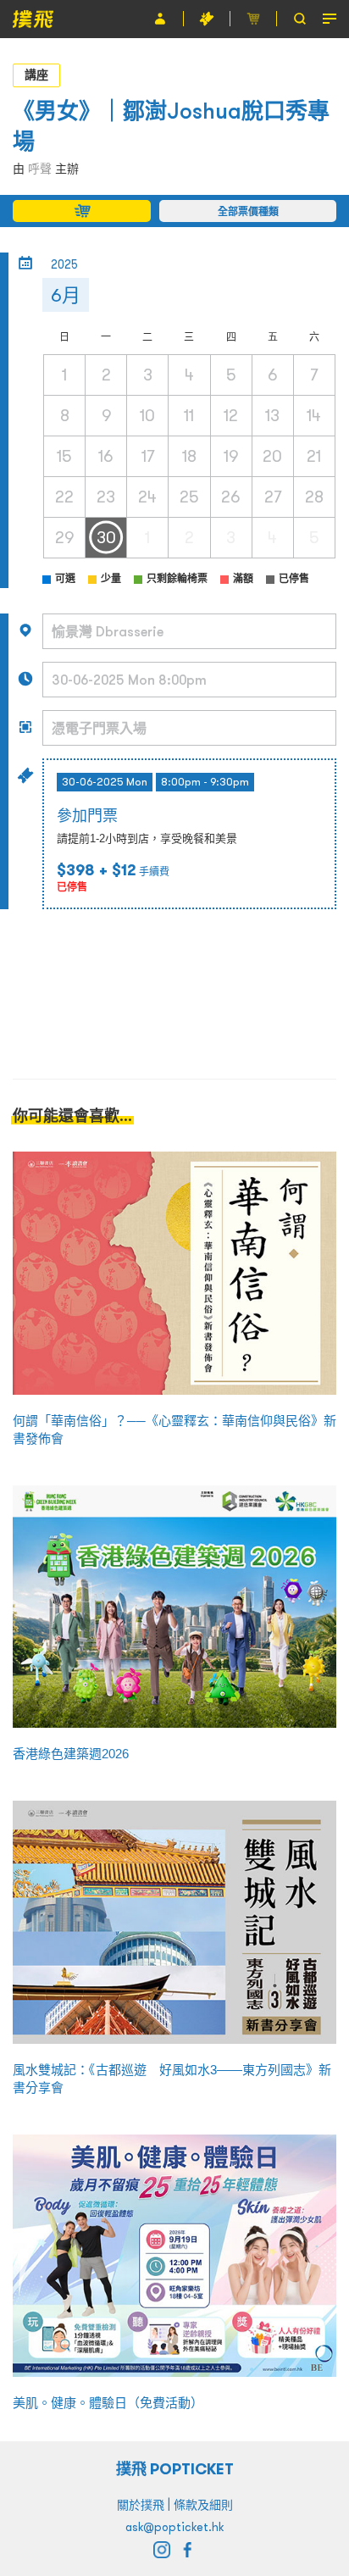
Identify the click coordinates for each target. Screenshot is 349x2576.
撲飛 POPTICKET (175, 2469)
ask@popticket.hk (174, 2527)
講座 (36, 75)
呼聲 (40, 169)
